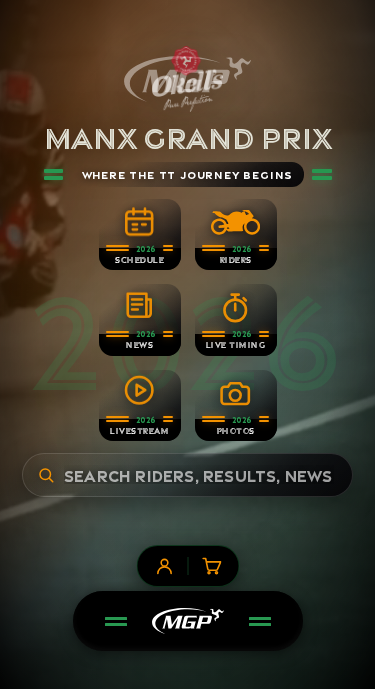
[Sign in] (164, 566)
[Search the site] (46, 475)
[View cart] (211, 566)
